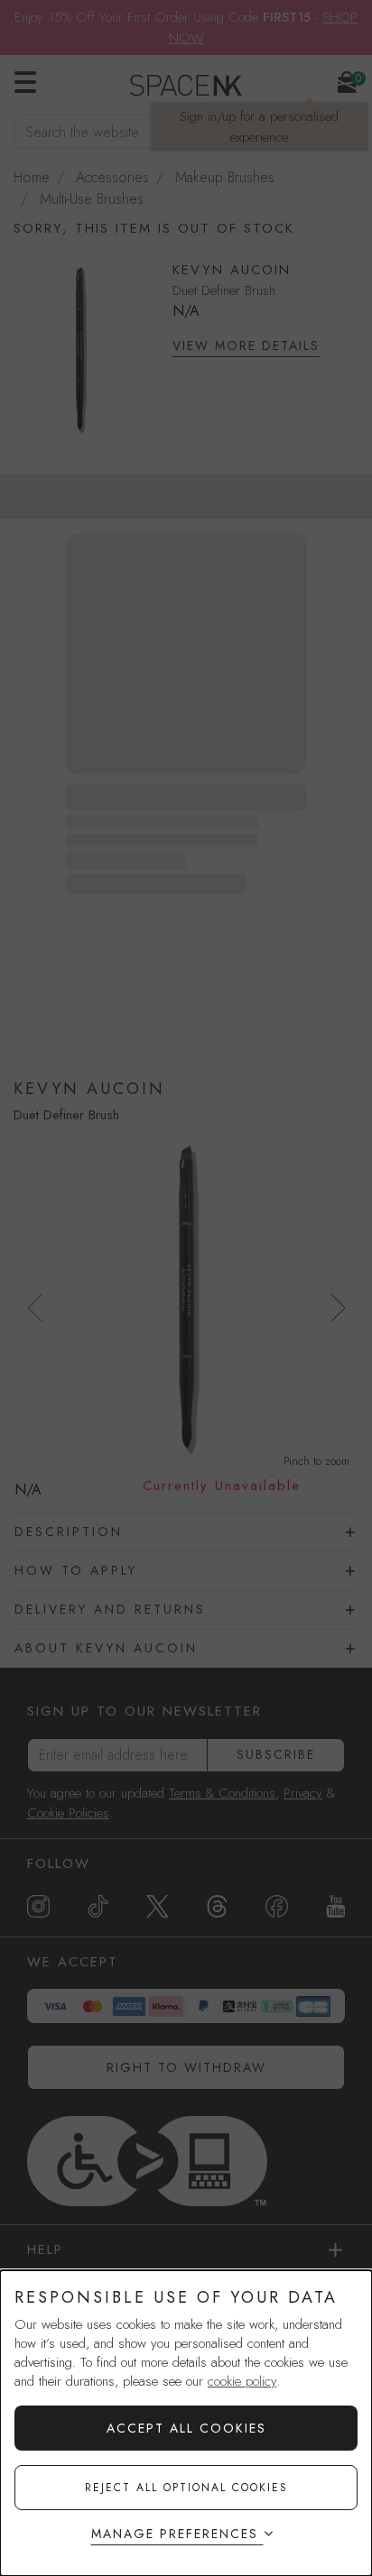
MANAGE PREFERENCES (175, 2534)
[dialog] (186, 2423)
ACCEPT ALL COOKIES (186, 2428)
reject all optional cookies (186, 2488)
